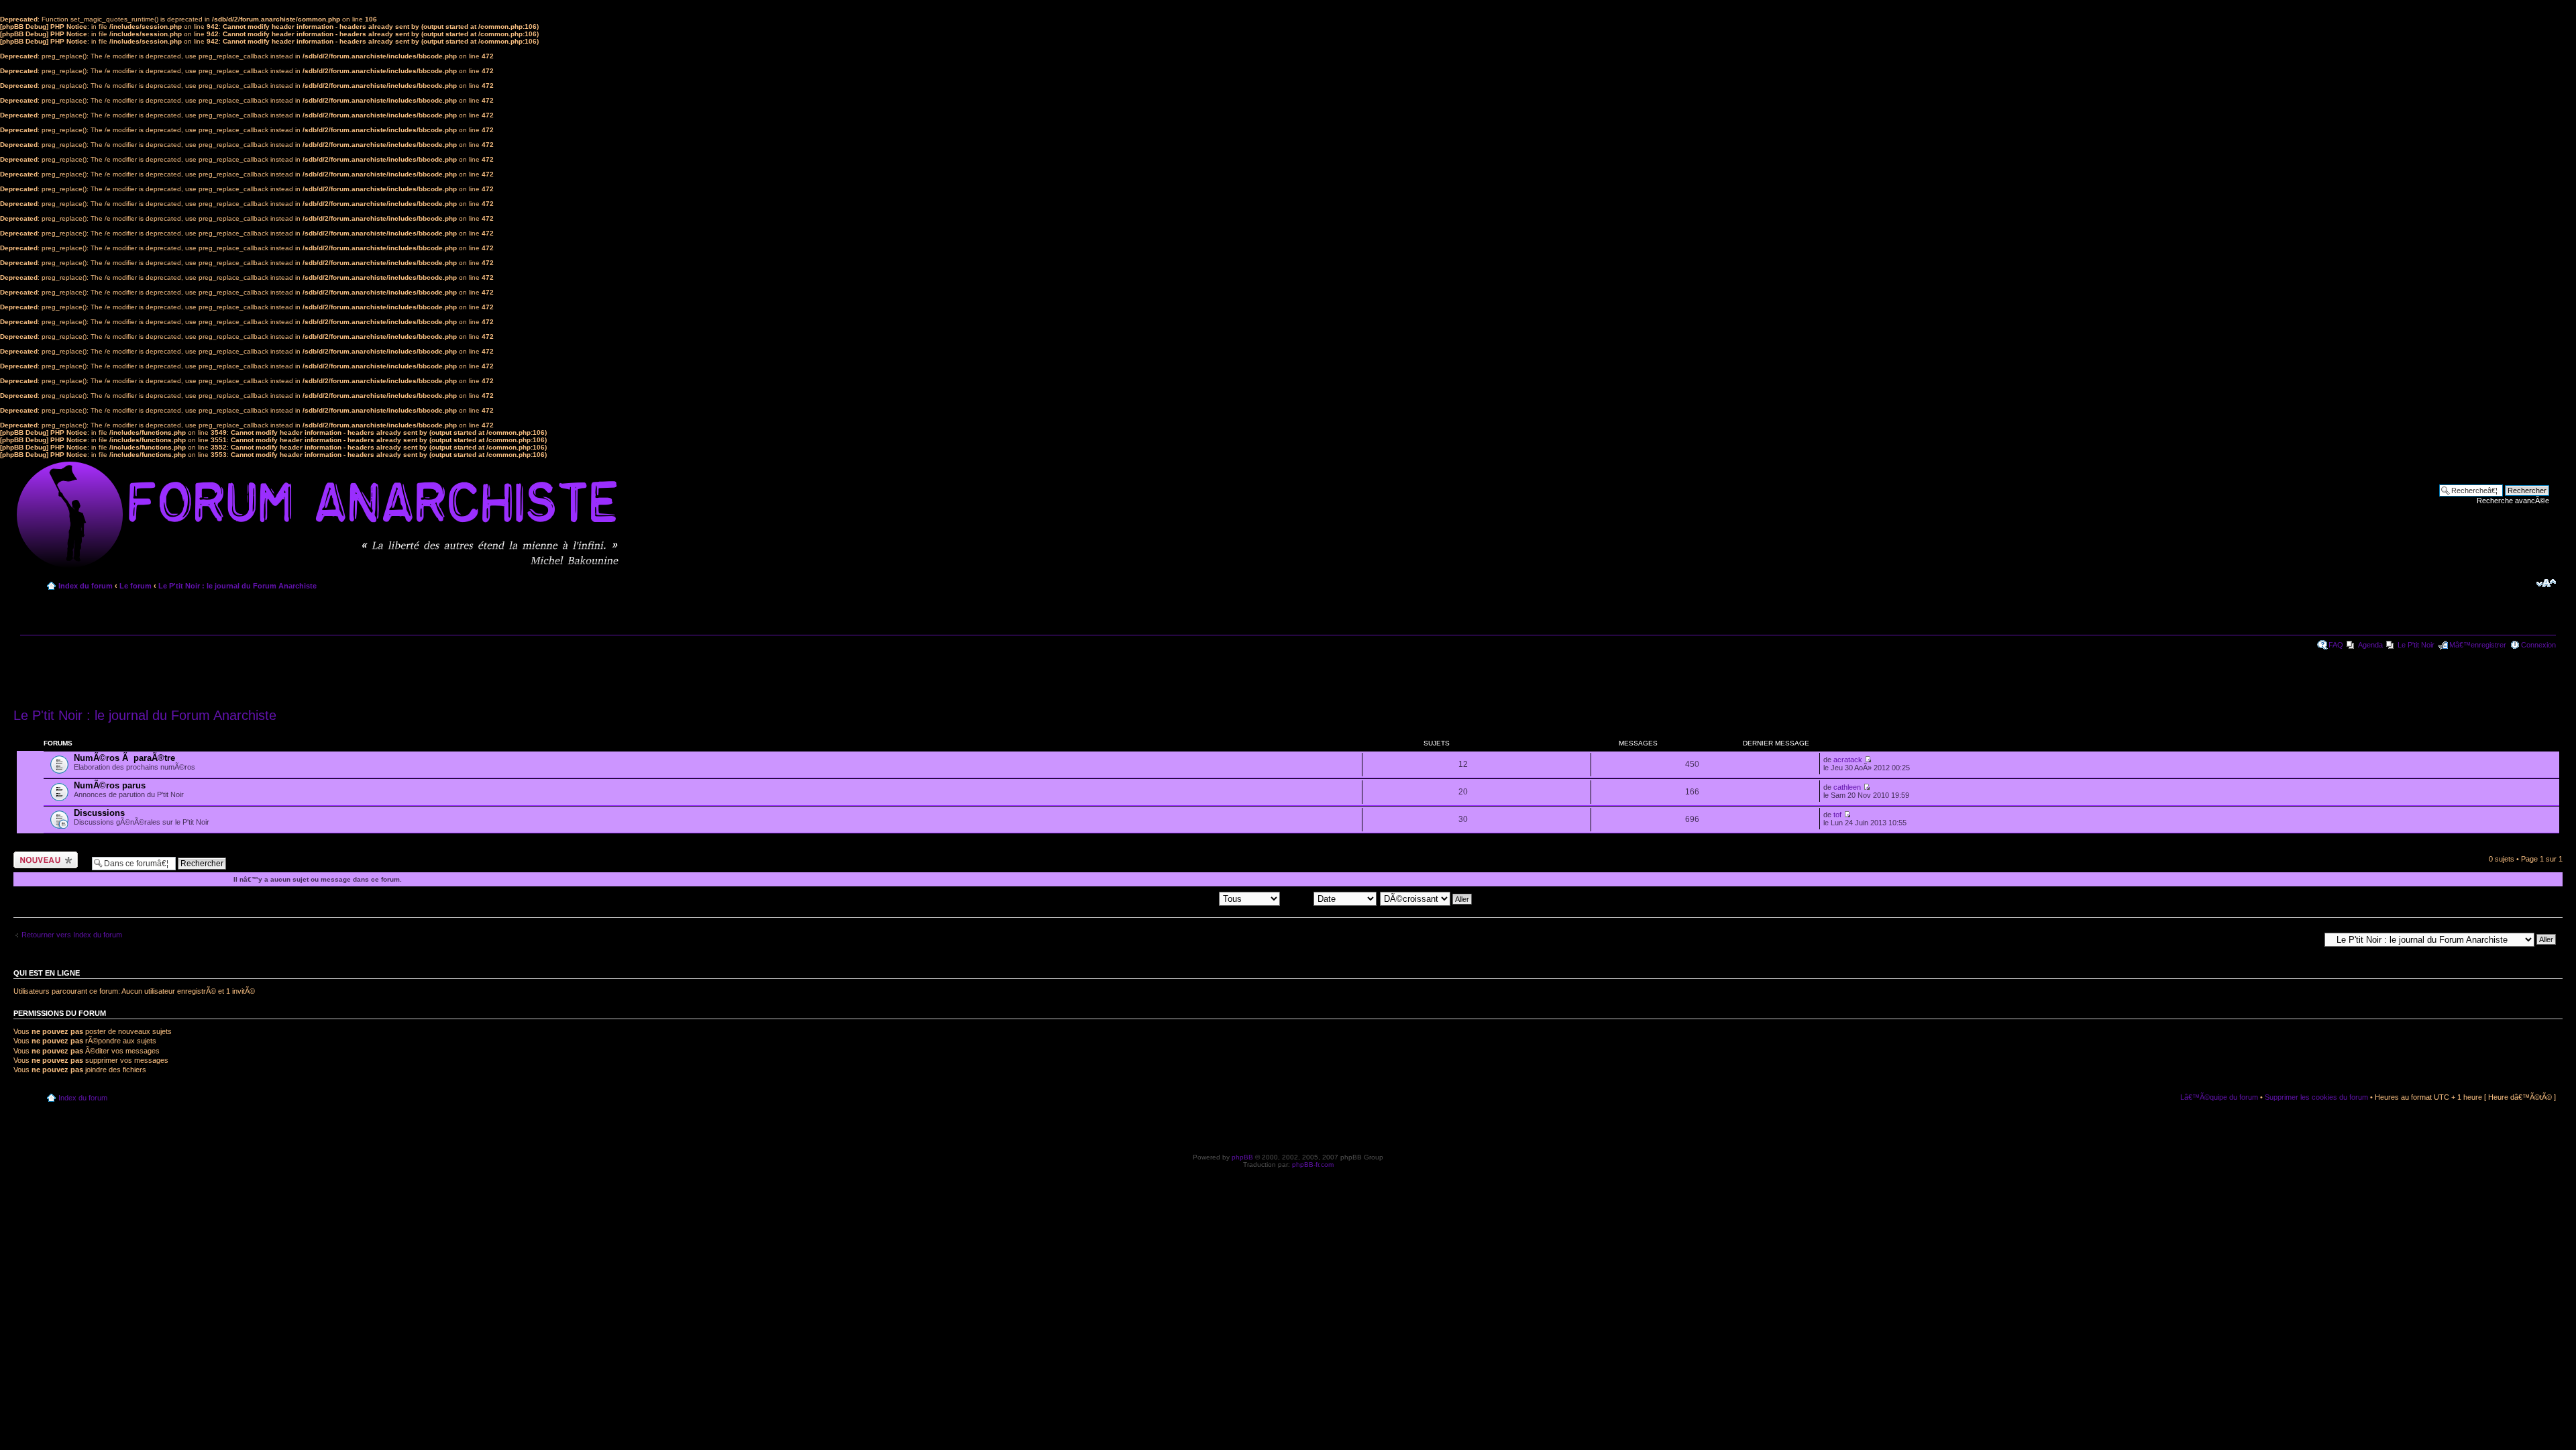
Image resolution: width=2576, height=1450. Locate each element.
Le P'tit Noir (2416, 645)
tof (1837, 815)
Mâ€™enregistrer (2478, 645)
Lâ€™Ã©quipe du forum (2219, 1097)
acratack (1848, 760)
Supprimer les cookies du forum (2316, 1097)
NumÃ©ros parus (110, 785)
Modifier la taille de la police (2546, 583)
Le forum (136, 586)
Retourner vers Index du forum (72, 935)
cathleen (1847, 787)
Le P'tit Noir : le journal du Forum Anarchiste (237, 586)
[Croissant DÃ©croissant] (1427, 898)
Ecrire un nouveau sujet (43, 860)
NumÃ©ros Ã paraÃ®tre (124, 758)
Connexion (2538, 645)
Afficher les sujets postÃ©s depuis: (1161, 898)
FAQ (2336, 645)
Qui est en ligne (47, 973)
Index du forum (86, 586)
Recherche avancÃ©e (2513, 501)
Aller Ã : (2307, 939)
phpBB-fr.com (1313, 1164)
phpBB (1242, 1157)
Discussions (99, 813)
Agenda (2370, 645)
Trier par (1298, 898)
